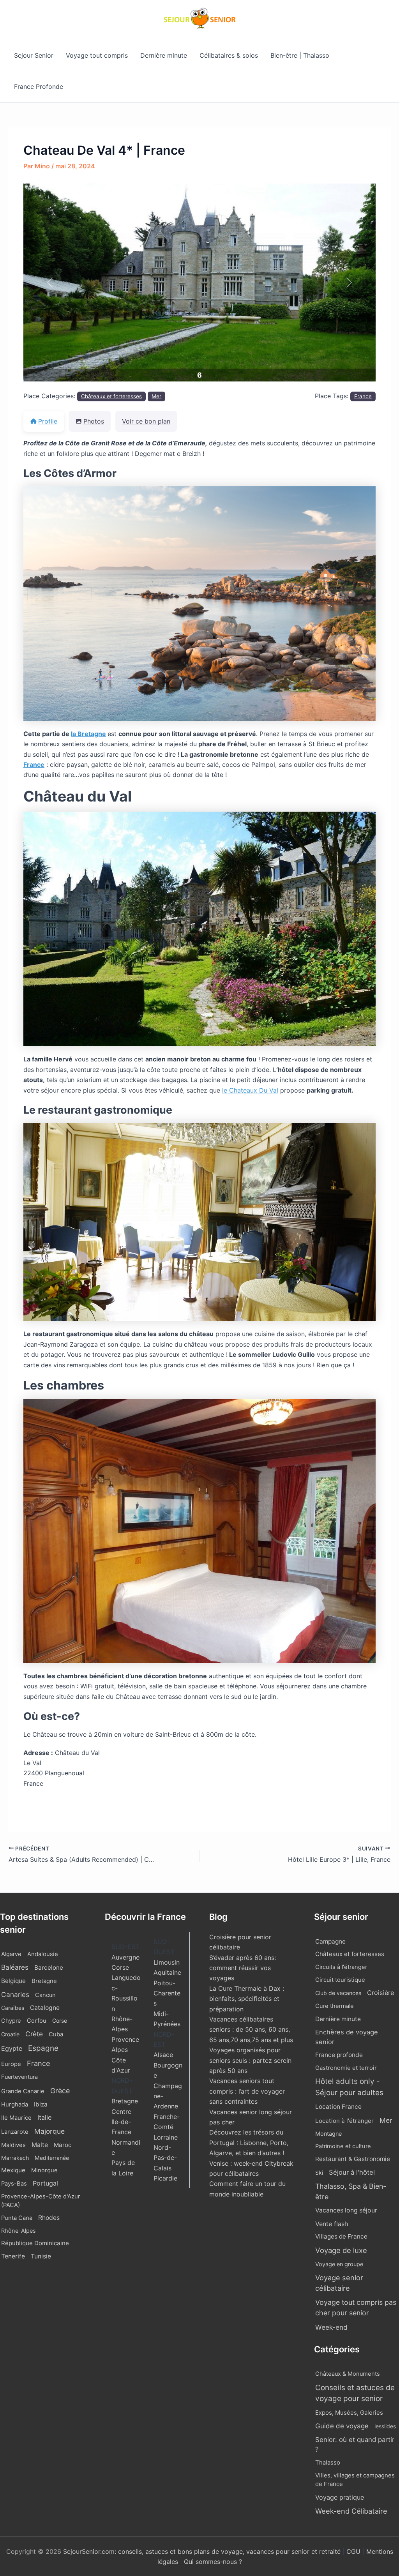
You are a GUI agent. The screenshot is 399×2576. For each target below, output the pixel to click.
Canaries (15, 1994)
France (363, 396)
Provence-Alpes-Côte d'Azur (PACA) (41, 2201)
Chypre (11, 2021)
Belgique (13, 1981)
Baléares (15, 1967)
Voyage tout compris (97, 55)
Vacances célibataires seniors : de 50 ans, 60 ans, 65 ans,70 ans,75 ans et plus (251, 2030)
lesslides (385, 2426)
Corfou (37, 2021)
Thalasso (328, 2463)
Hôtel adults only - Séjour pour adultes (349, 2087)
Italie (45, 2117)
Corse (60, 2021)
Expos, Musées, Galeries (349, 2413)
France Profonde (39, 87)
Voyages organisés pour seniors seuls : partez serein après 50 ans (250, 2060)
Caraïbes (13, 2008)
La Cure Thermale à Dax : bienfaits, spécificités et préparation (247, 1999)
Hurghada (15, 2105)
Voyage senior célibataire (339, 2283)
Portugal (45, 2183)
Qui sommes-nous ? (213, 2562)
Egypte (12, 2048)
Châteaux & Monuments (348, 2374)
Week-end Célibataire (351, 2511)
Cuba (56, 2034)
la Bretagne (88, 734)
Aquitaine (167, 1972)
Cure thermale (335, 2006)
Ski (319, 2173)
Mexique (13, 2170)
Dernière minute (164, 55)
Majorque (49, 2131)
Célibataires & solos (229, 55)
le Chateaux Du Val (250, 1090)
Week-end (331, 2327)
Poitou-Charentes (167, 1993)
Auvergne (125, 1957)
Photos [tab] (94, 421)
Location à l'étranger (344, 2121)
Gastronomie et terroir (346, 2068)
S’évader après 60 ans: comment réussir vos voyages (243, 1968)
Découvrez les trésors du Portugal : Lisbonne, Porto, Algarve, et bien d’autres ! (249, 2143)
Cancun (45, 1995)
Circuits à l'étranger (341, 1967)
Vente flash (332, 2224)
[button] (50, 283)
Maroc (63, 2145)
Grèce (60, 2091)
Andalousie (43, 1954)
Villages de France (341, 2236)
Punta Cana (17, 2218)
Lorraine (166, 2137)
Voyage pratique (340, 2497)
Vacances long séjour (346, 2210)
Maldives (13, 2145)
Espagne (43, 2048)
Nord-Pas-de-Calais (165, 2158)
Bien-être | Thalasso (300, 55)
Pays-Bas (14, 2184)
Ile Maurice (16, 2118)
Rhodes (49, 2218)
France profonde (339, 2055)
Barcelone (49, 1968)
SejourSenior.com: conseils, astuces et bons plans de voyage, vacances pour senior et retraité (203, 2551)
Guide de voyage (342, 2426)
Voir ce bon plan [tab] (146, 421)
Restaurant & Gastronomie (353, 2159)
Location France (338, 2107)
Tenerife (13, 2256)
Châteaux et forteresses (111, 396)
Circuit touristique (340, 1980)
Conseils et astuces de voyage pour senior (355, 2393)
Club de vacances (338, 1993)
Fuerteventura (19, 2077)
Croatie (10, 2034)
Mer (156, 396)
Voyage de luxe (341, 2250)
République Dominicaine (35, 2243)
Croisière (380, 1993)
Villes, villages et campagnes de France (355, 2480)
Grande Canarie (23, 2091)
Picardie (165, 2178)
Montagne (328, 2134)
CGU (354, 2551)
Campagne (330, 1941)
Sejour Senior (34, 55)
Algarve (11, 1954)
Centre (121, 2112)
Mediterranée (52, 2158)
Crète (34, 2034)
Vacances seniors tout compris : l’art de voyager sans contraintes (247, 2091)
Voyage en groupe (339, 2264)
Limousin (167, 1962)
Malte (40, 2145)
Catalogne (45, 2008)
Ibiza (41, 2104)
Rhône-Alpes (19, 2231)
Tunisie (41, 2256)
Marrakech (15, 2158)
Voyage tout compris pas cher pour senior (356, 2308)
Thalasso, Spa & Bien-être (351, 2191)
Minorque (44, 2170)
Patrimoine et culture (343, 2146)
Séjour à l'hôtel (352, 2172)
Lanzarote (15, 2132)
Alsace (163, 2055)
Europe (11, 2064)
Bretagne (44, 1981)
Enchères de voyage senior (347, 2037)
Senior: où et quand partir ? (355, 2444)
